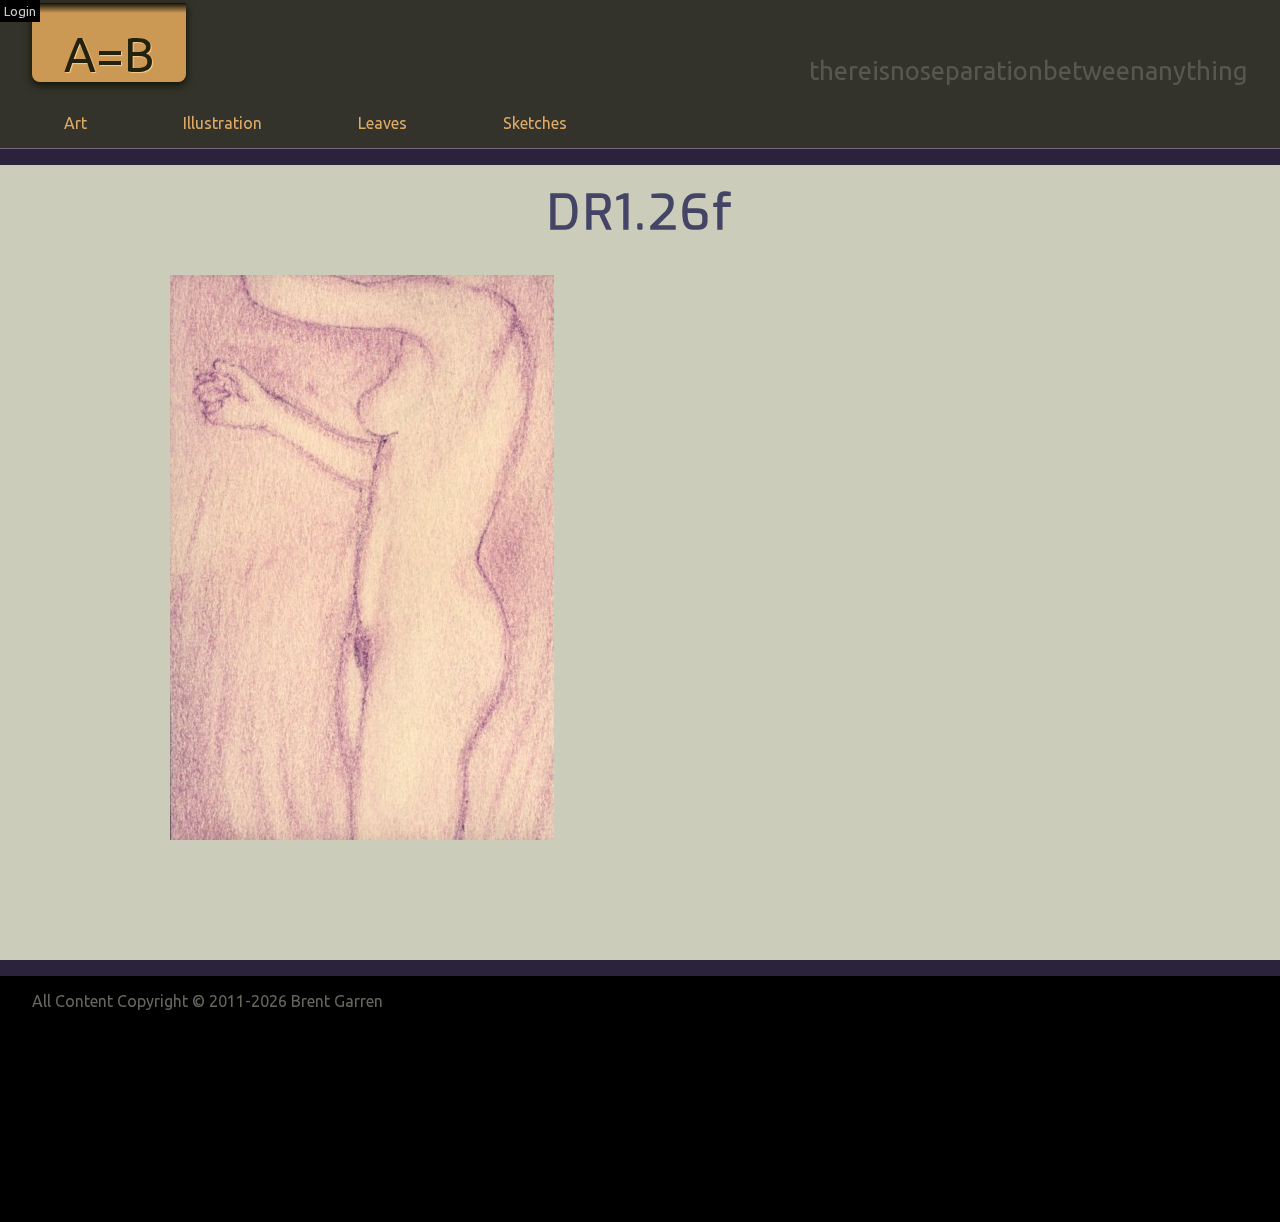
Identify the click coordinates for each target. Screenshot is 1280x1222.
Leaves (382, 123)
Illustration (222, 123)
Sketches (535, 123)
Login (20, 11)
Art (75, 123)
